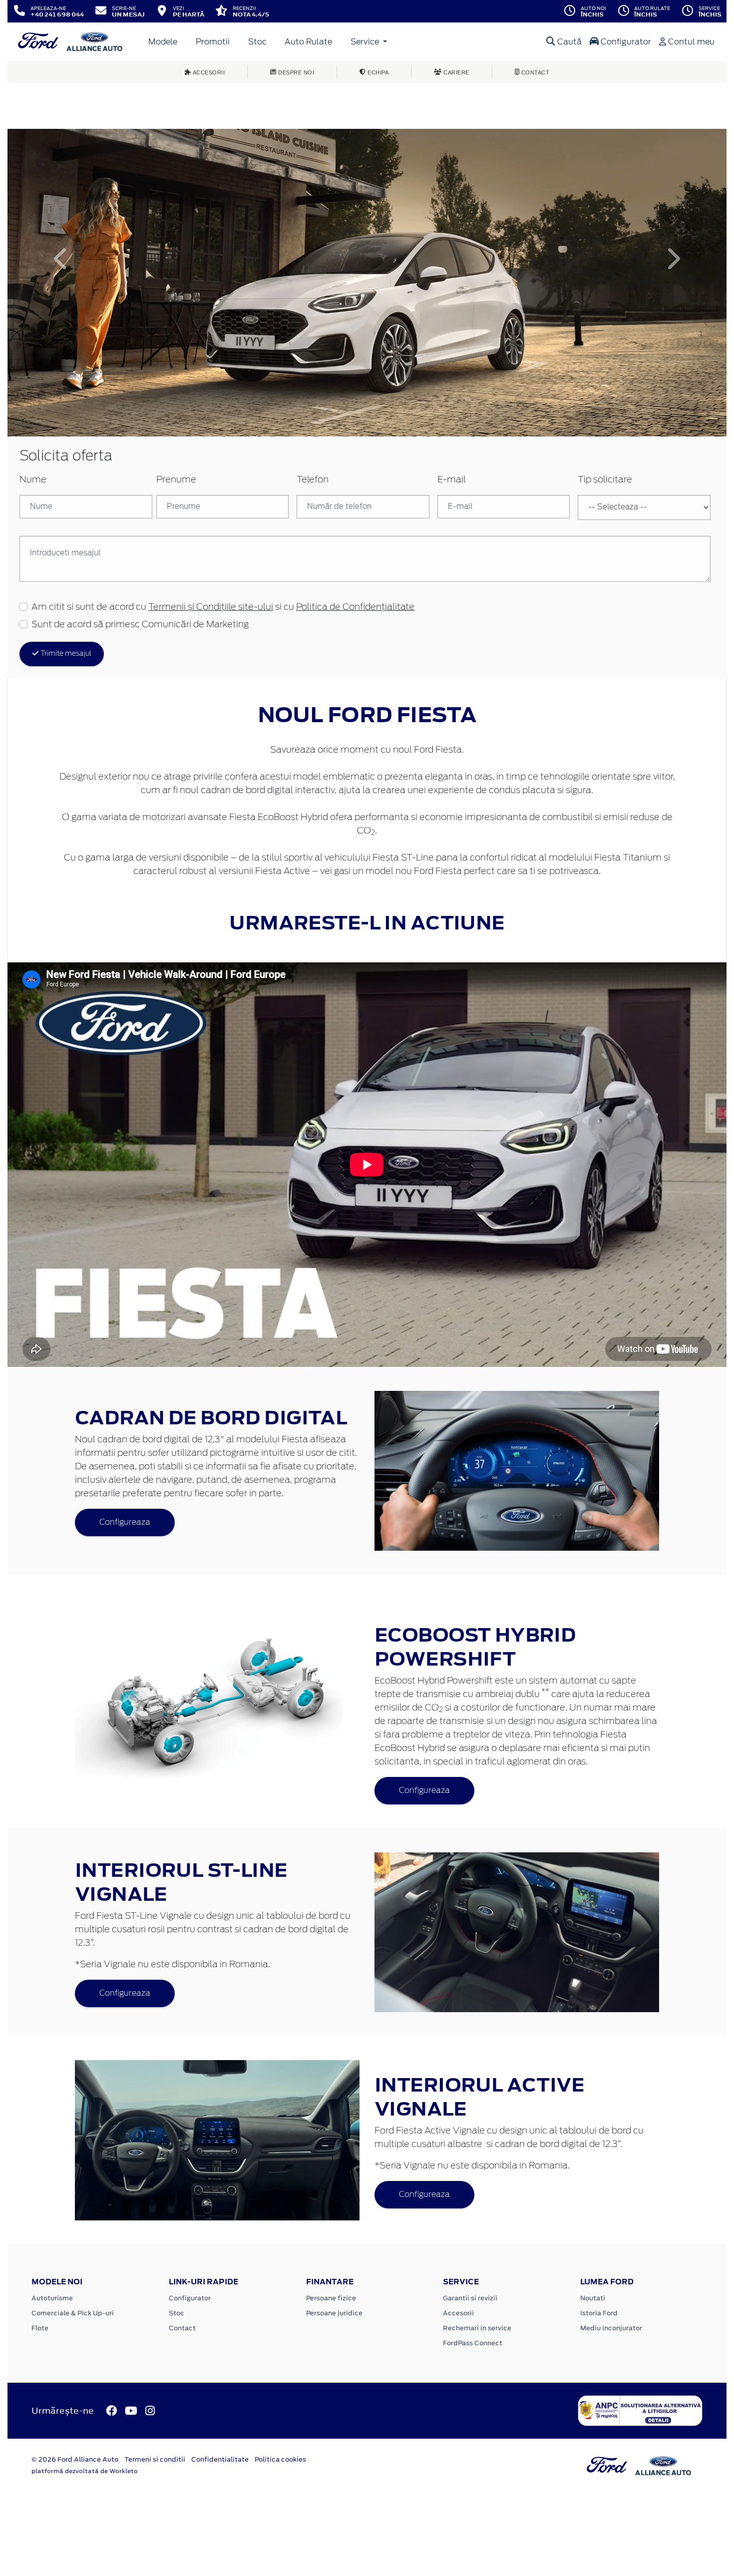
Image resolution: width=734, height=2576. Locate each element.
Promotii (213, 42)
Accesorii (458, 2313)
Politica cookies (280, 2459)
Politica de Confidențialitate (355, 607)
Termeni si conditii (155, 2459)
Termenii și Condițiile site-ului (211, 607)
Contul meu (690, 42)
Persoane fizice (331, 2298)
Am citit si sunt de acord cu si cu (223, 607)
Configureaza (125, 1522)
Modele (163, 42)
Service (366, 42)
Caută (568, 42)
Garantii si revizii (470, 2298)
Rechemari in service (477, 2328)
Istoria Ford (599, 2313)
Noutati (593, 2298)
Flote (40, 2328)
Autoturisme (52, 2298)
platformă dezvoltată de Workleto (85, 2471)
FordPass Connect (473, 2343)
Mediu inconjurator (611, 2328)
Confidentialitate (220, 2459)
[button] (61, 259)
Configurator (625, 42)
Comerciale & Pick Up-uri (73, 2313)
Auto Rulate (308, 42)
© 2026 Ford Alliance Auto (75, 2459)
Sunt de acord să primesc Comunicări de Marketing (140, 625)
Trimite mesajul (65, 654)
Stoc (257, 42)
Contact (182, 2328)
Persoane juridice (334, 2313)
